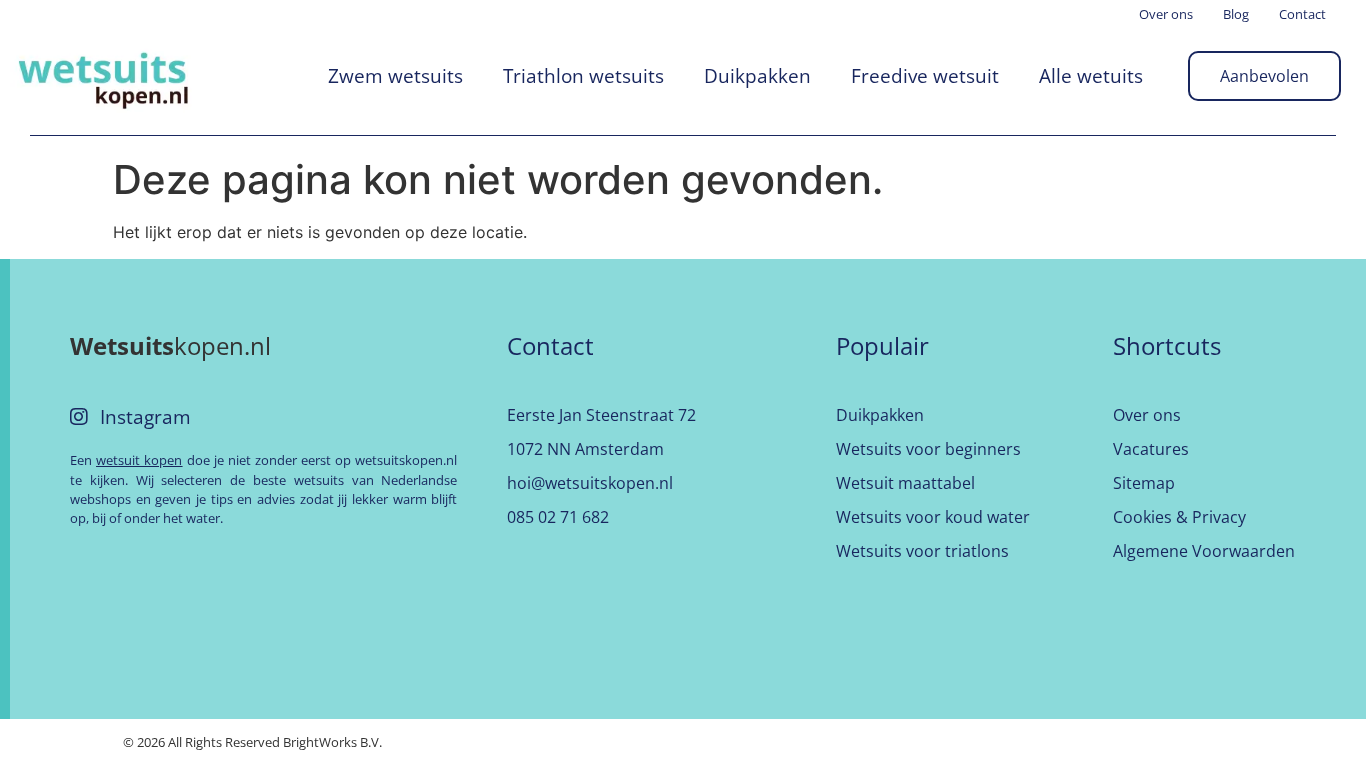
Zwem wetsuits (395, 75)
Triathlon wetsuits (583, 75)
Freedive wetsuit (925, 75)
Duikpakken (757, 75)
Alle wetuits (1091, 75)
